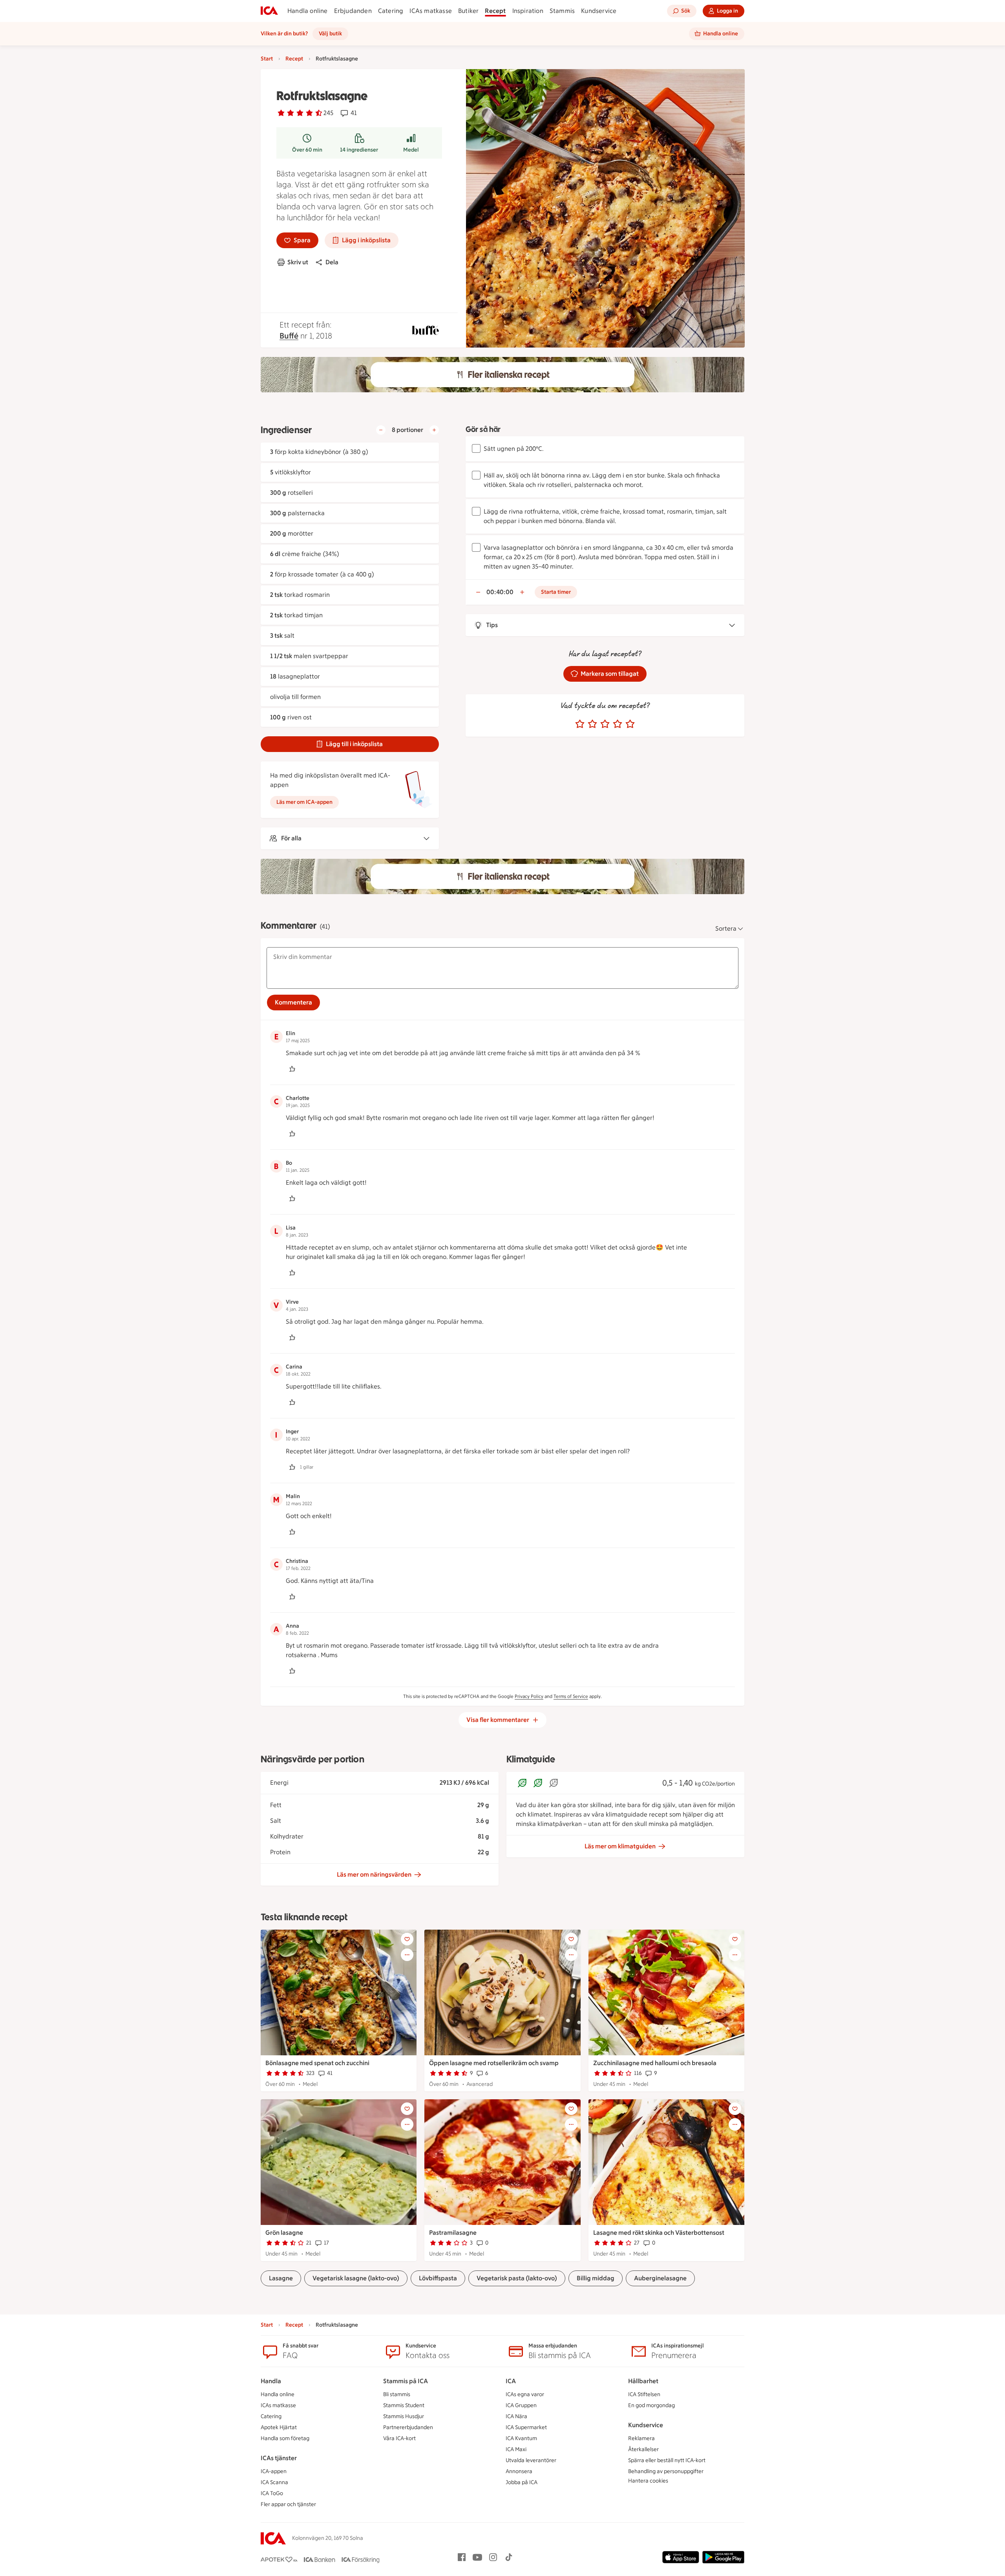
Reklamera (641, 2438)
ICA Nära (516, 2416)
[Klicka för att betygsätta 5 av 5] (630, 724)
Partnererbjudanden (408, 2427)
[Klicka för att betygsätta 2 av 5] (592, 724)
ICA (511, 2381)
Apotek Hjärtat (279, 2427)
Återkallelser (643, 2449)
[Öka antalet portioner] (434, 430)
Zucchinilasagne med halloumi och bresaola (655, 2063)
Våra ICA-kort (399, 2438)
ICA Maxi (516, 2449)
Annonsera (519, 2471)
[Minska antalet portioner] (381, 430)
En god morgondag (651, 2405)
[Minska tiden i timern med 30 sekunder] (478, 592)
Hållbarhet (643, 2381)
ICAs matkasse (431, 11)
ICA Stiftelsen (644, 2394)
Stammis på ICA (406, 2381)
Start (267, 59)
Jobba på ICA (522, 2482)
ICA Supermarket (526, 2427)
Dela (332, 262)
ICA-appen (274, 2471)
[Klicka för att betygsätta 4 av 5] (618, 724)
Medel (411, 150)
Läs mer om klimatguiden (620, 1846)
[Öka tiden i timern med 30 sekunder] (522, 592)
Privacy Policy (529, 1696)
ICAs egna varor (525, 2394)
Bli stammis (397, 2394)
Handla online (308, 11)
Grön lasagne (284, 2233)
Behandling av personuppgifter (666, 2471)
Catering (391, 11)
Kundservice (599, 11)
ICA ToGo (272, 2493)
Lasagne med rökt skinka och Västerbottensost (659, 2233)
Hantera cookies (648, 2481)
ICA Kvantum (521, 2438)
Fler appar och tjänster (288, 2504)
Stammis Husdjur (404, 2416)
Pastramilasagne (453, 2233)
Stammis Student (404, 2405)
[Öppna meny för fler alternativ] (407, 1955)
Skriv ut (298, 262)
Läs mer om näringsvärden (374, 1874)
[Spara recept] (407, 1939)
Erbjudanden (353, 11)
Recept (495, 11)
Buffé (289, 336)
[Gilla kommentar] (292, 1069)
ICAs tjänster (279, 2458)
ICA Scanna (274, 2482)
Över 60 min (307, 150)
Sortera (726, 928)
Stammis (562, 11)
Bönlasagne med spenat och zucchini (317, 2063)
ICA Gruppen (521, 2405)
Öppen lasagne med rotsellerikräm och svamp (494, 2063)
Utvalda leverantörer (531, 2460)
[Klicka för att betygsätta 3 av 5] (605, 724)
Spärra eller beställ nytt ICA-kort (667, 2460)
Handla (271, 2381)
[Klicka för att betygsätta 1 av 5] (580, 724)
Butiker (468, 11)
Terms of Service (571, 1696)
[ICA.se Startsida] (269, 11)
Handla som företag (285, 2438)
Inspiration (528, 11)
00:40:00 (500, 592)
